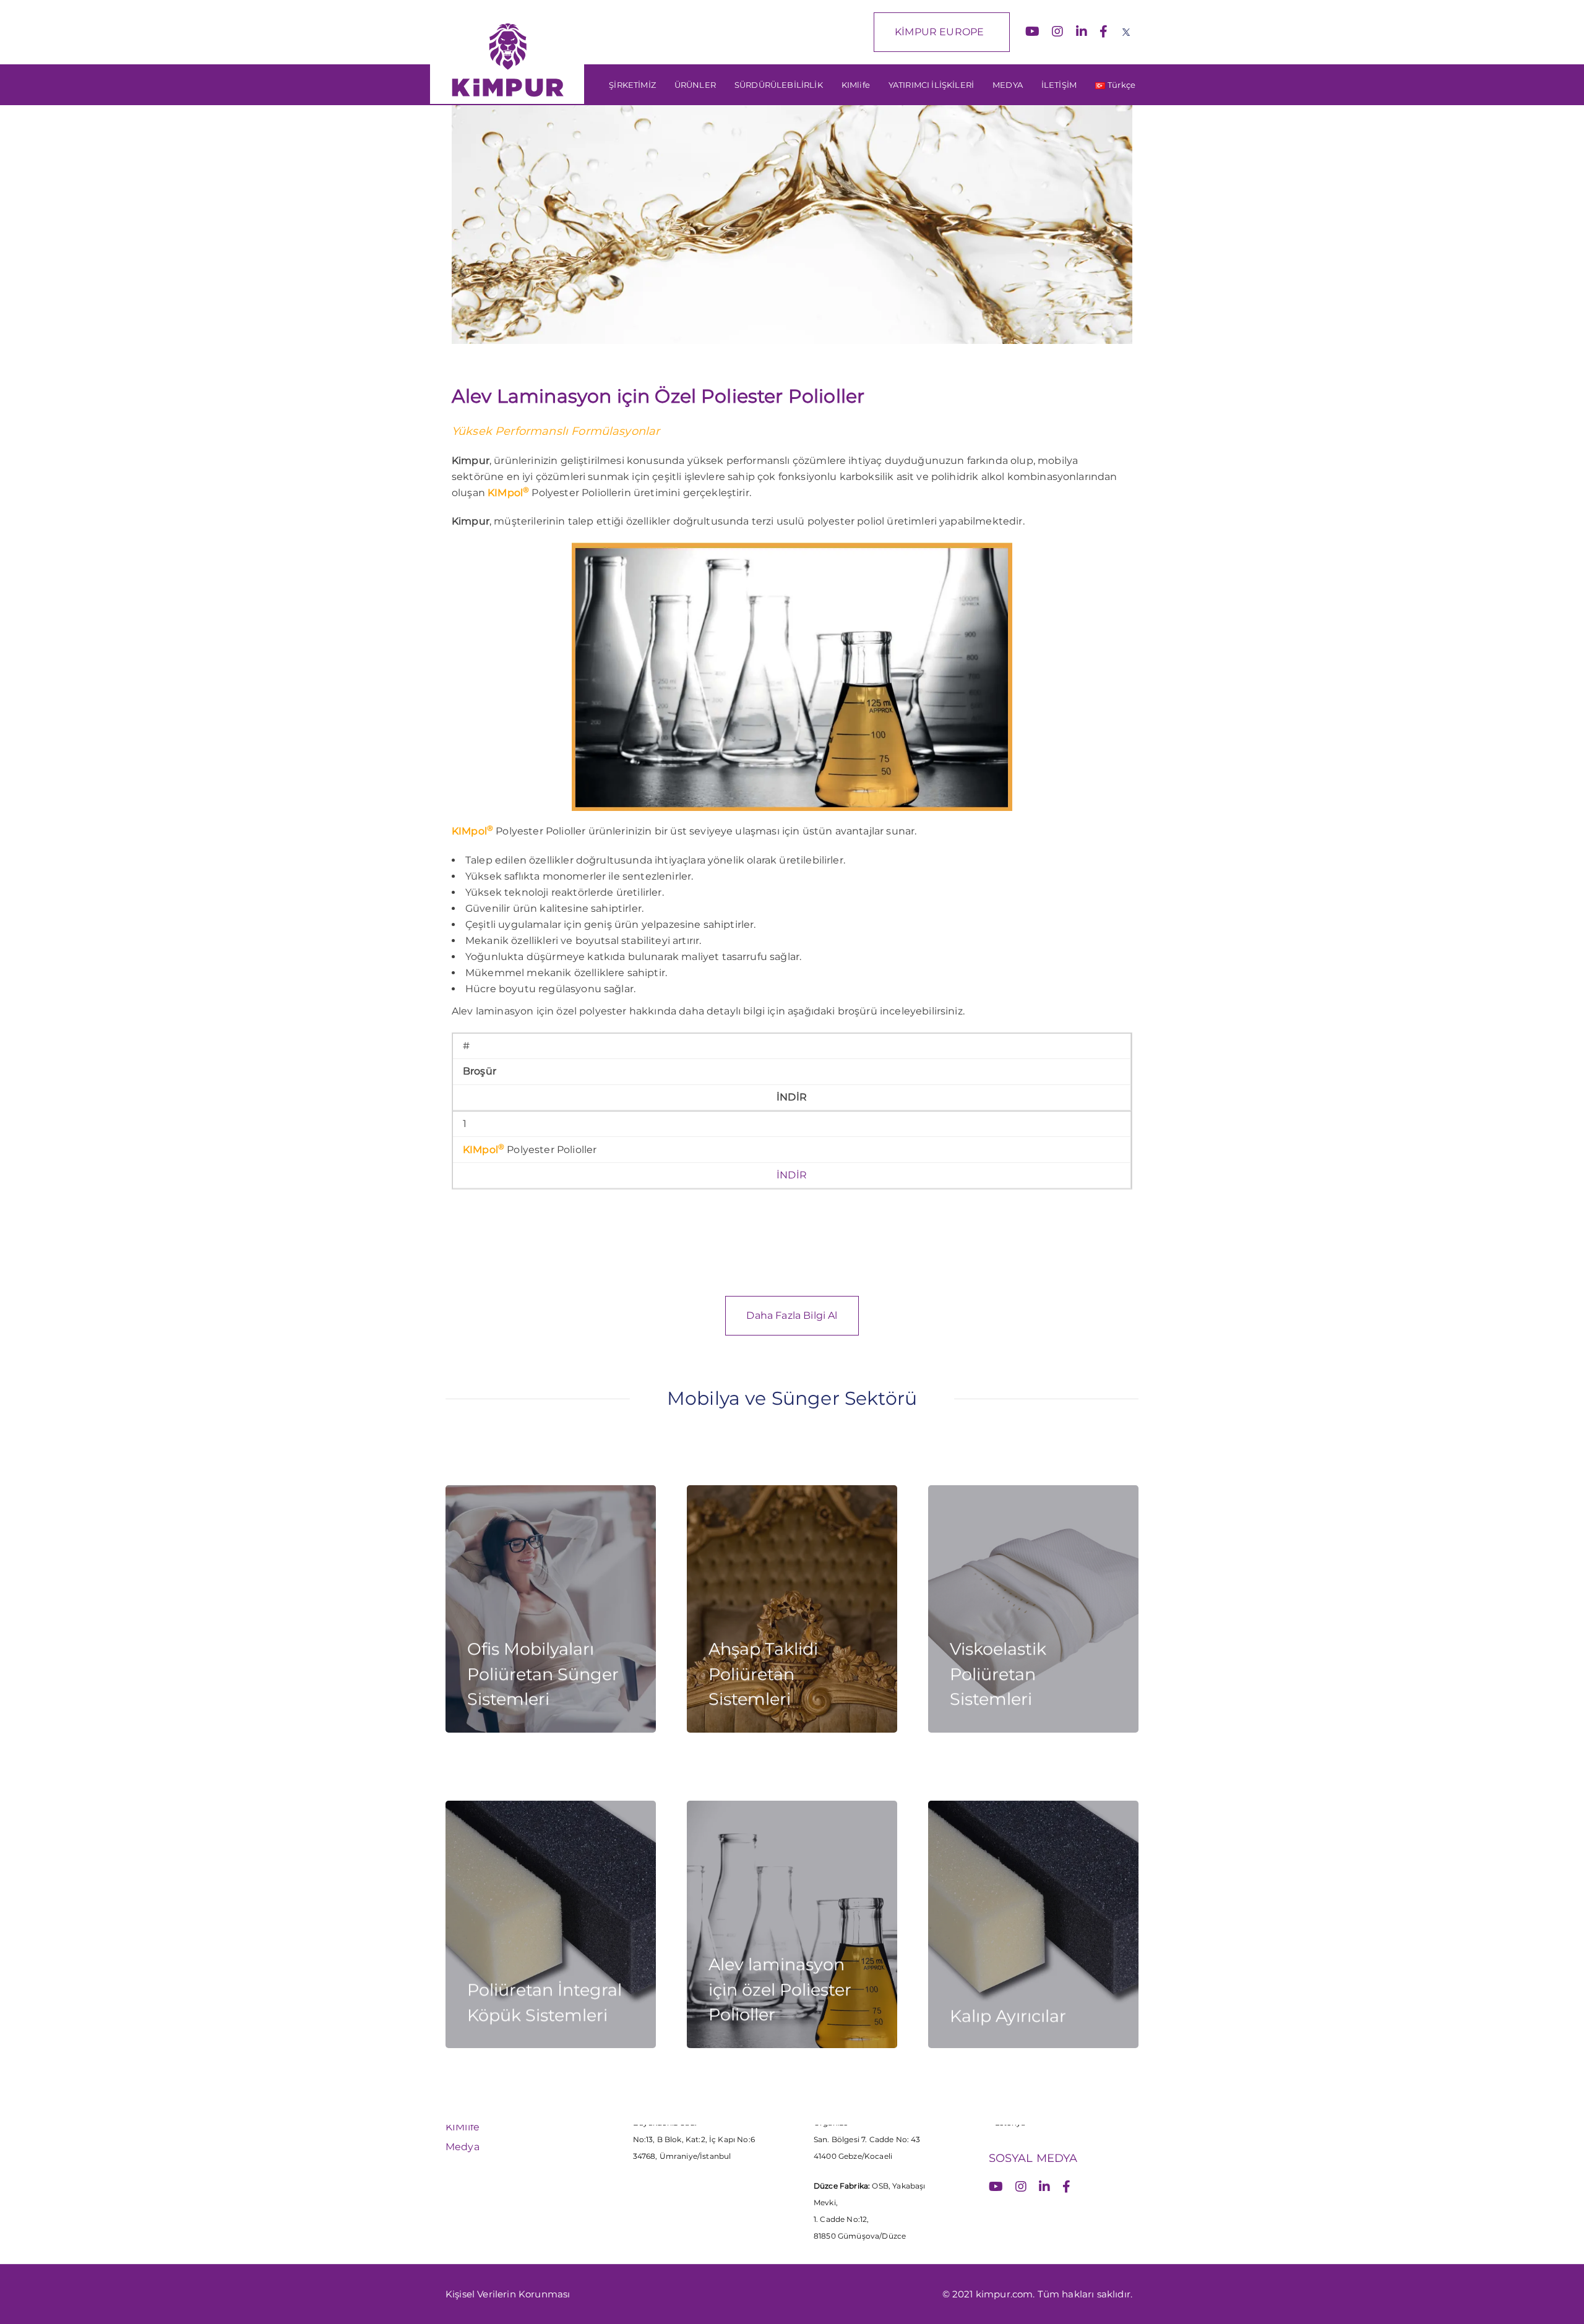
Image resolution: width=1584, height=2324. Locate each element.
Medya (463, 2147)
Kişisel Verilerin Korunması (508, 2294)
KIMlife (463, 2127)
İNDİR (792, 1175)
